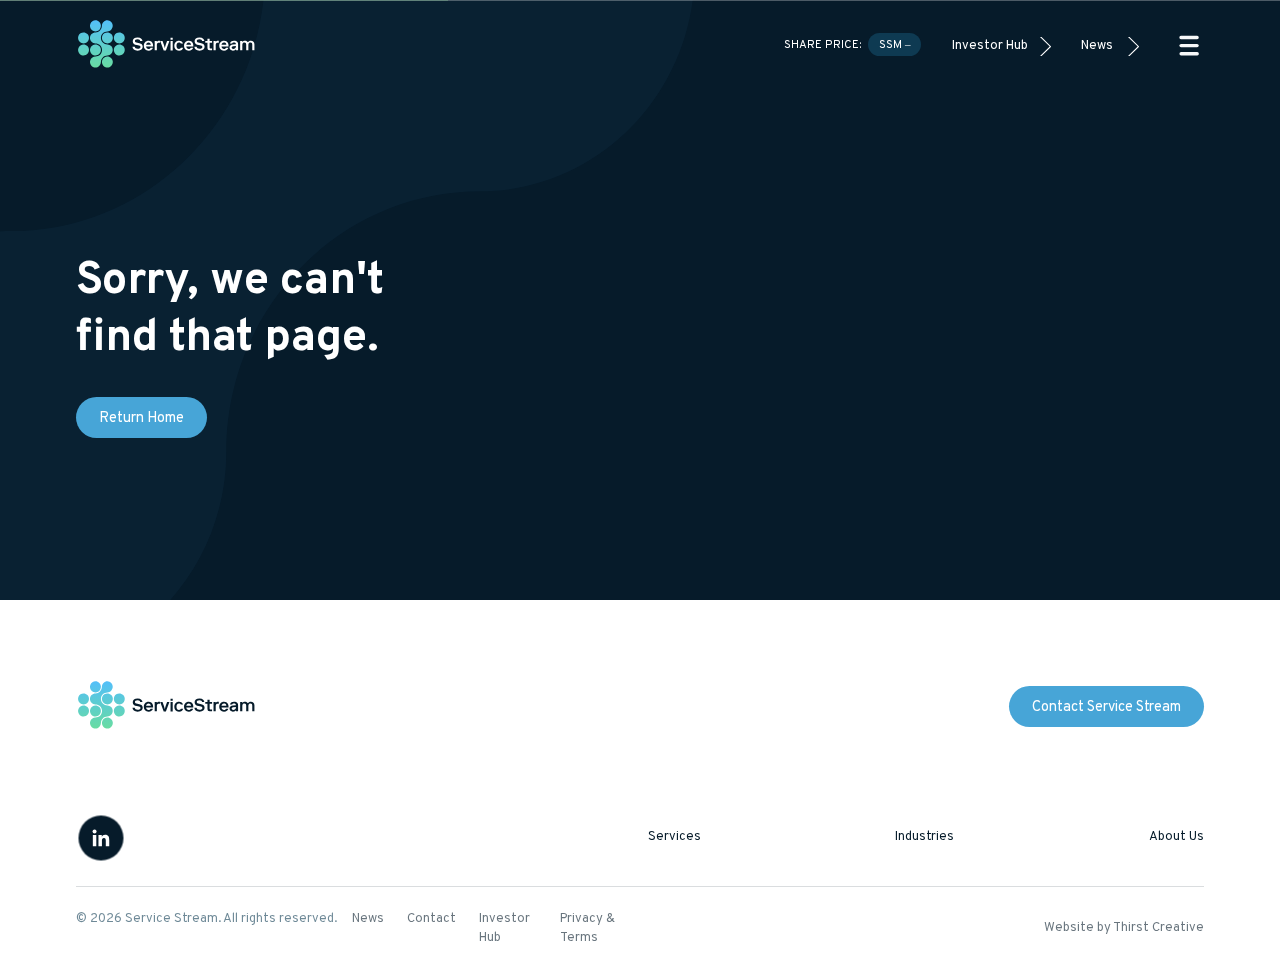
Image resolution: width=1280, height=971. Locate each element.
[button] (1189, 45)
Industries (924, 837)
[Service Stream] (167, 45)
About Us (1176, 837)
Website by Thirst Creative (1124, 928)
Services (674, 837)
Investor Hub (990, 46)
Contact (431, 919)
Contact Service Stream (1106, 707)
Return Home (141, 418)
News (1097, 46)
